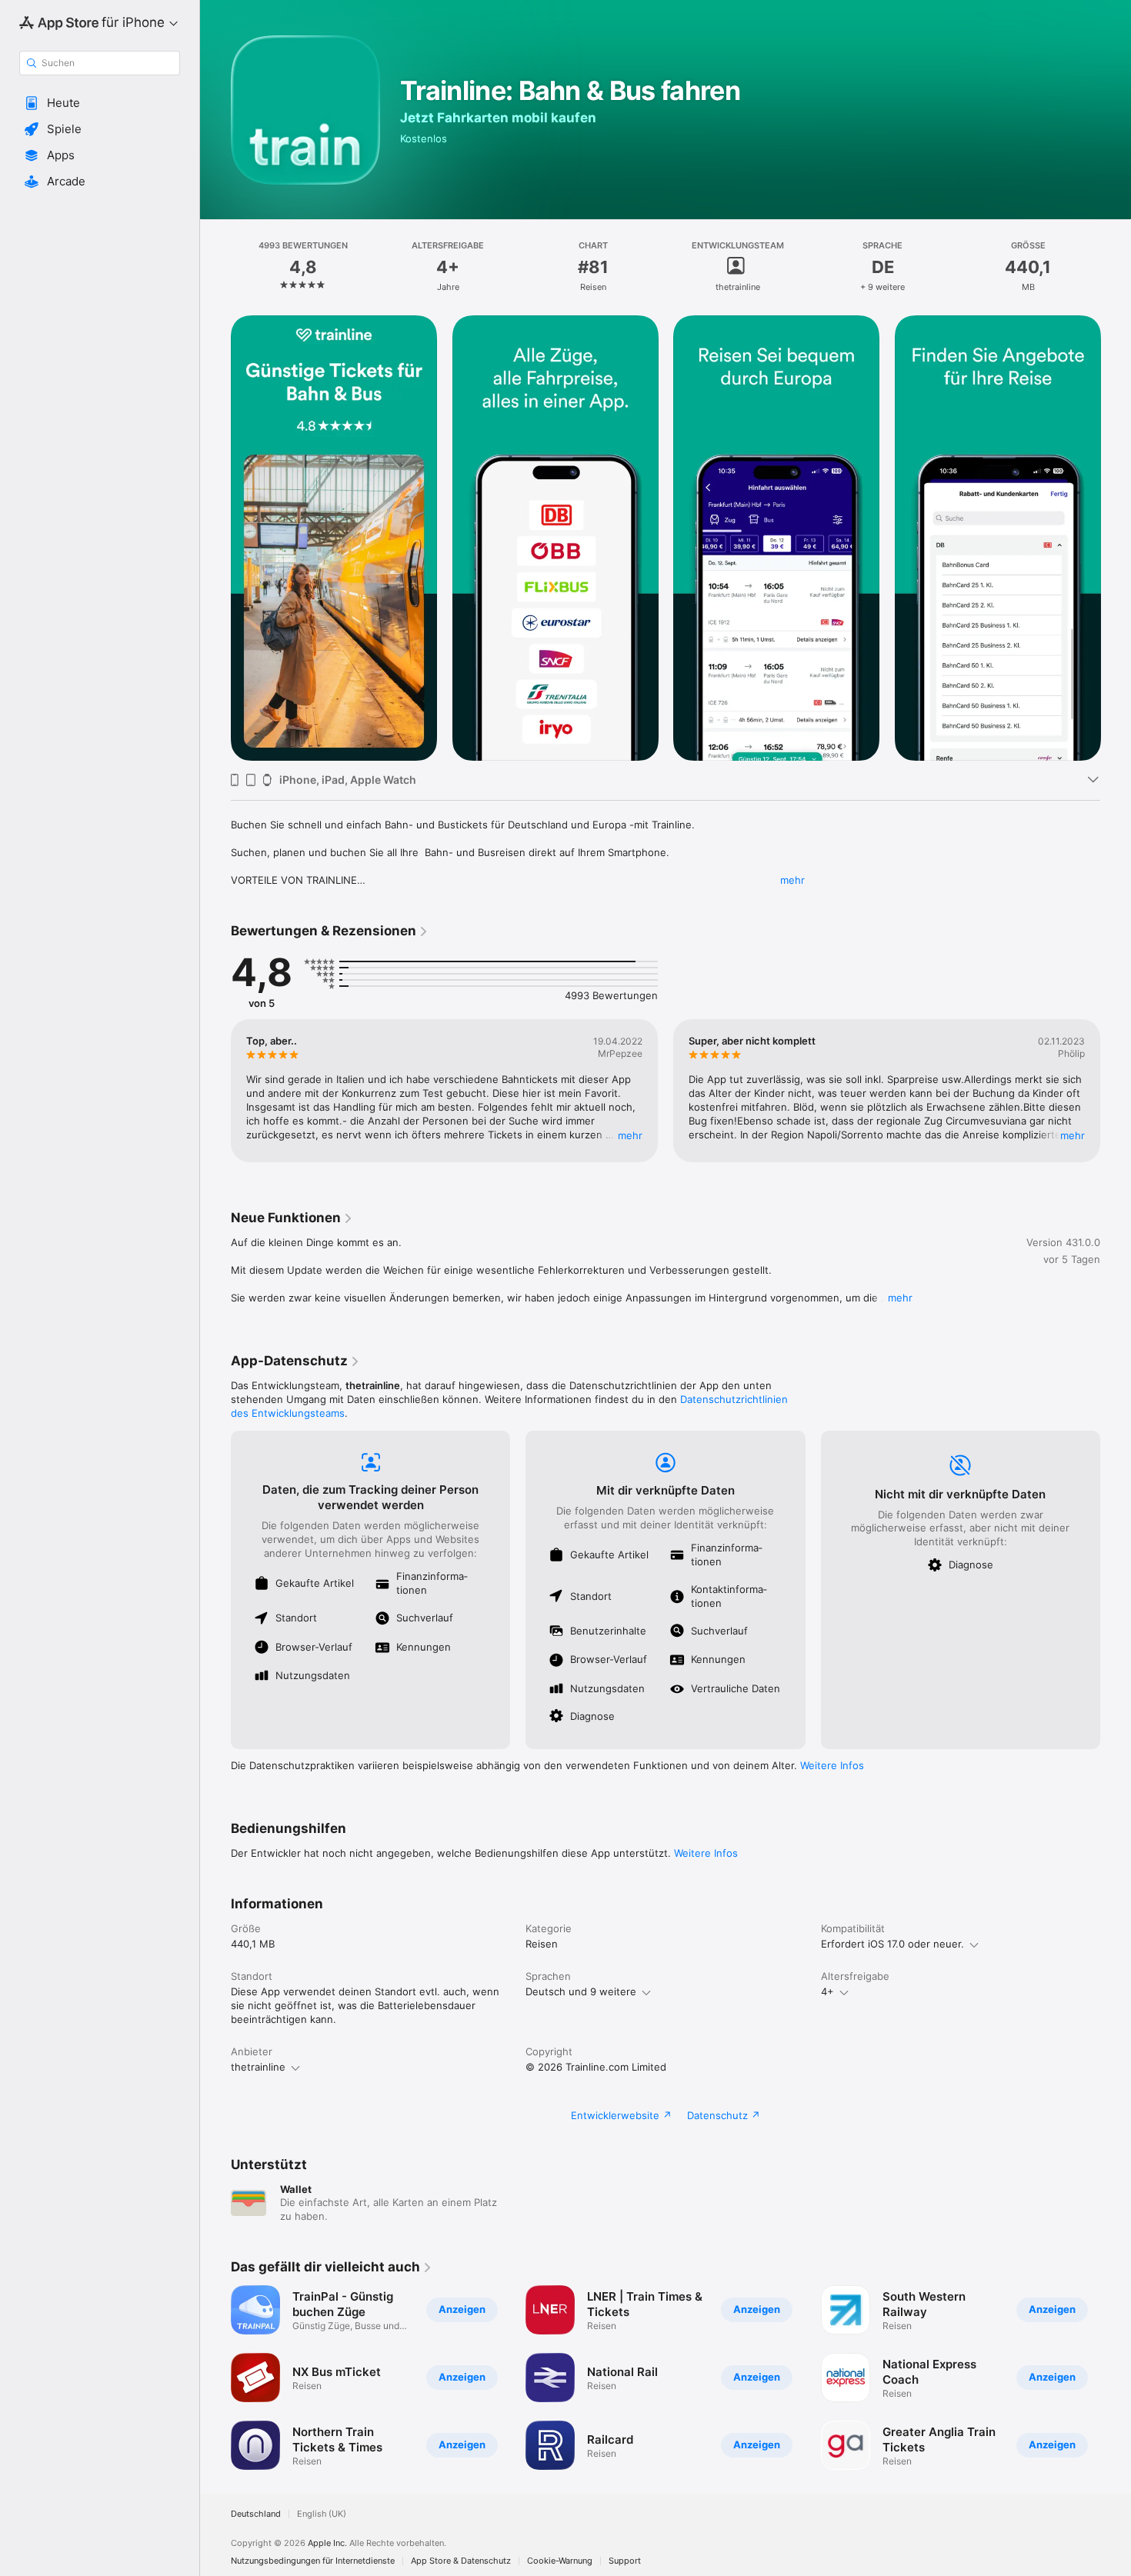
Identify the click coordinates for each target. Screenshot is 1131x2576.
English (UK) (322, 2514)
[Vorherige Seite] (215, 538)
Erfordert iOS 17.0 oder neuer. (892, 1944)
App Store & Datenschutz (461, 2561)
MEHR (630, 1135)
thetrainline (258, 2067)
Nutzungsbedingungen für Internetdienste (313, 2561)
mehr (792, 880)
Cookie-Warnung (560, 2561)
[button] (100, 103)
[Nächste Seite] (1116, 538)
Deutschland (256, 2514)
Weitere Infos (832, 1765)
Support (625, 2561)
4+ (827, 1991)
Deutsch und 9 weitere (581, 1991)
